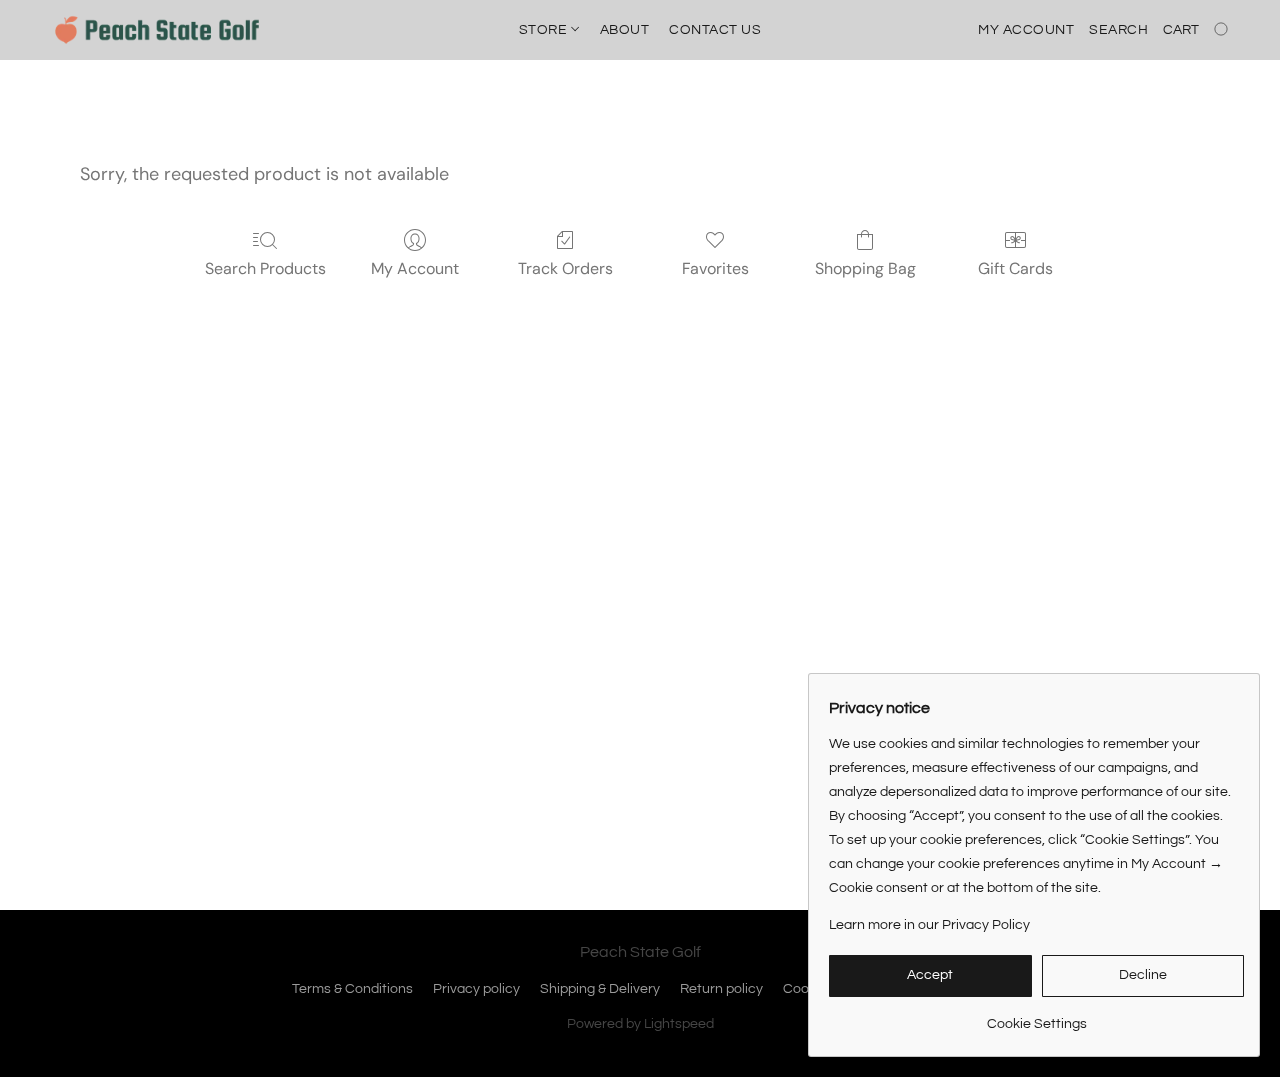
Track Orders (565, 268)
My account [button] (1026, 30)
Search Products (265, 268)
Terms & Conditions (352, 989)
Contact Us (715, 30)
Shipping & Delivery (600, 989)
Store (545, 30)
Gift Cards (1015, 268)
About (625, 30)
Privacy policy (476, 989)
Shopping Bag (865, 268)
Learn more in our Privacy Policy (929, 925)
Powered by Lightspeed (640, 1024)
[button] (157, 30)
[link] (1036, 1016)
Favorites (715, 268)
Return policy (721, 989)
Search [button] (1118, 30)
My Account (415, 268)
